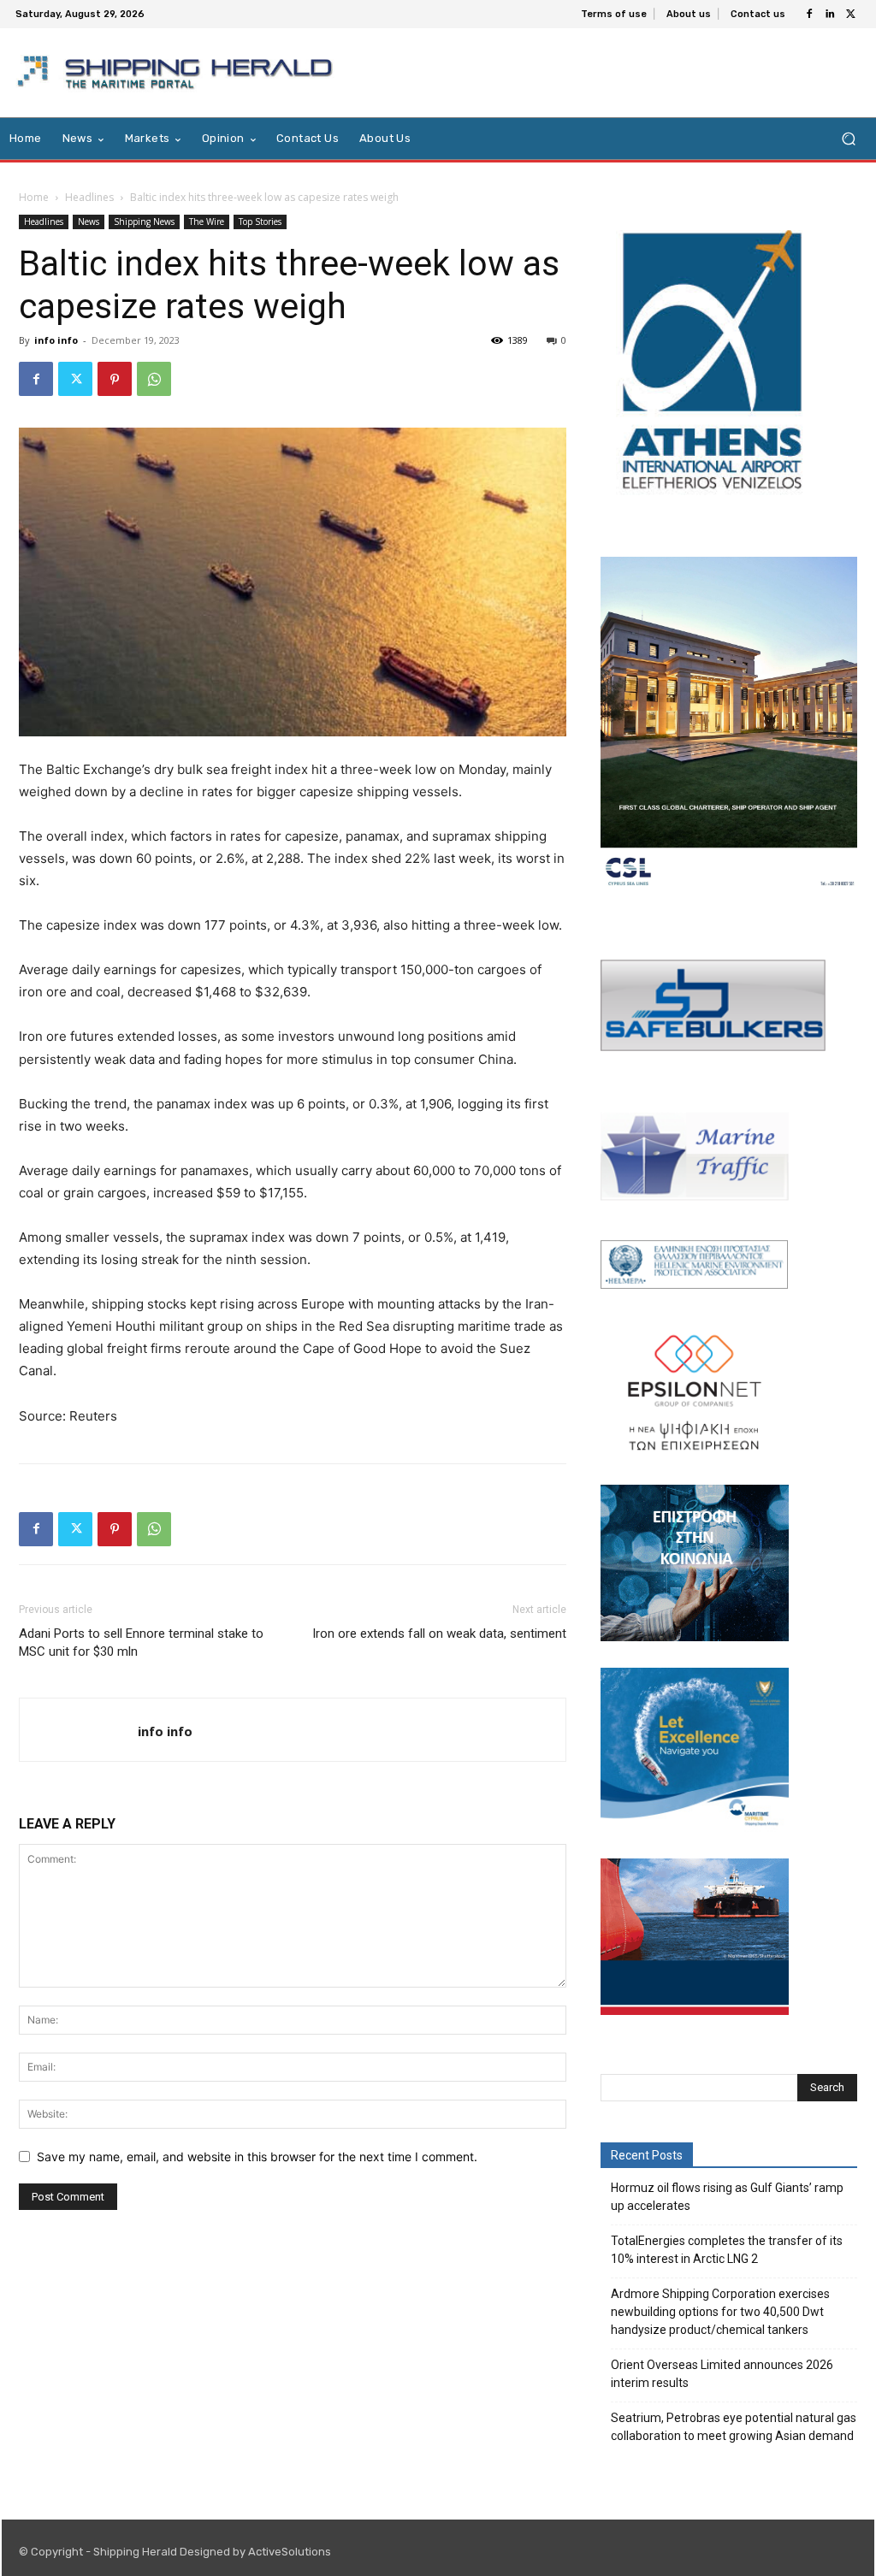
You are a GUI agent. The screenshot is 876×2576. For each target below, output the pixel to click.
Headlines (89, 197)
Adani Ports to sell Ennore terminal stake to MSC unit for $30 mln (141, 1642)
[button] (848, 139)
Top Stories (260, 222)
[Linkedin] (830, 15)
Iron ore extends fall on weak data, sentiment (439, 1634)
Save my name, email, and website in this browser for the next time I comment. (257, 2157)
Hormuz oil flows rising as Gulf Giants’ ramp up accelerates (727, 2197)
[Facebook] (809, 15)
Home (34, 197)
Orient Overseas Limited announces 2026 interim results (722, 2374)
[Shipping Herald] (178, 73)
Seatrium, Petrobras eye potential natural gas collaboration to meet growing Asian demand (734, 2427)
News (89, 222)
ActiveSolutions (290, 2552)
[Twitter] (850, 15)
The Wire (207, 222)
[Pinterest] (115, 379)
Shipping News (144, 222)
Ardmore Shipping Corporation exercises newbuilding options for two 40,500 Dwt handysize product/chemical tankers (720, 2312)
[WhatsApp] (154, 379)
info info (56, 340)
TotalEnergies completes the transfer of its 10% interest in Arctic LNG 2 (727, 2250)
